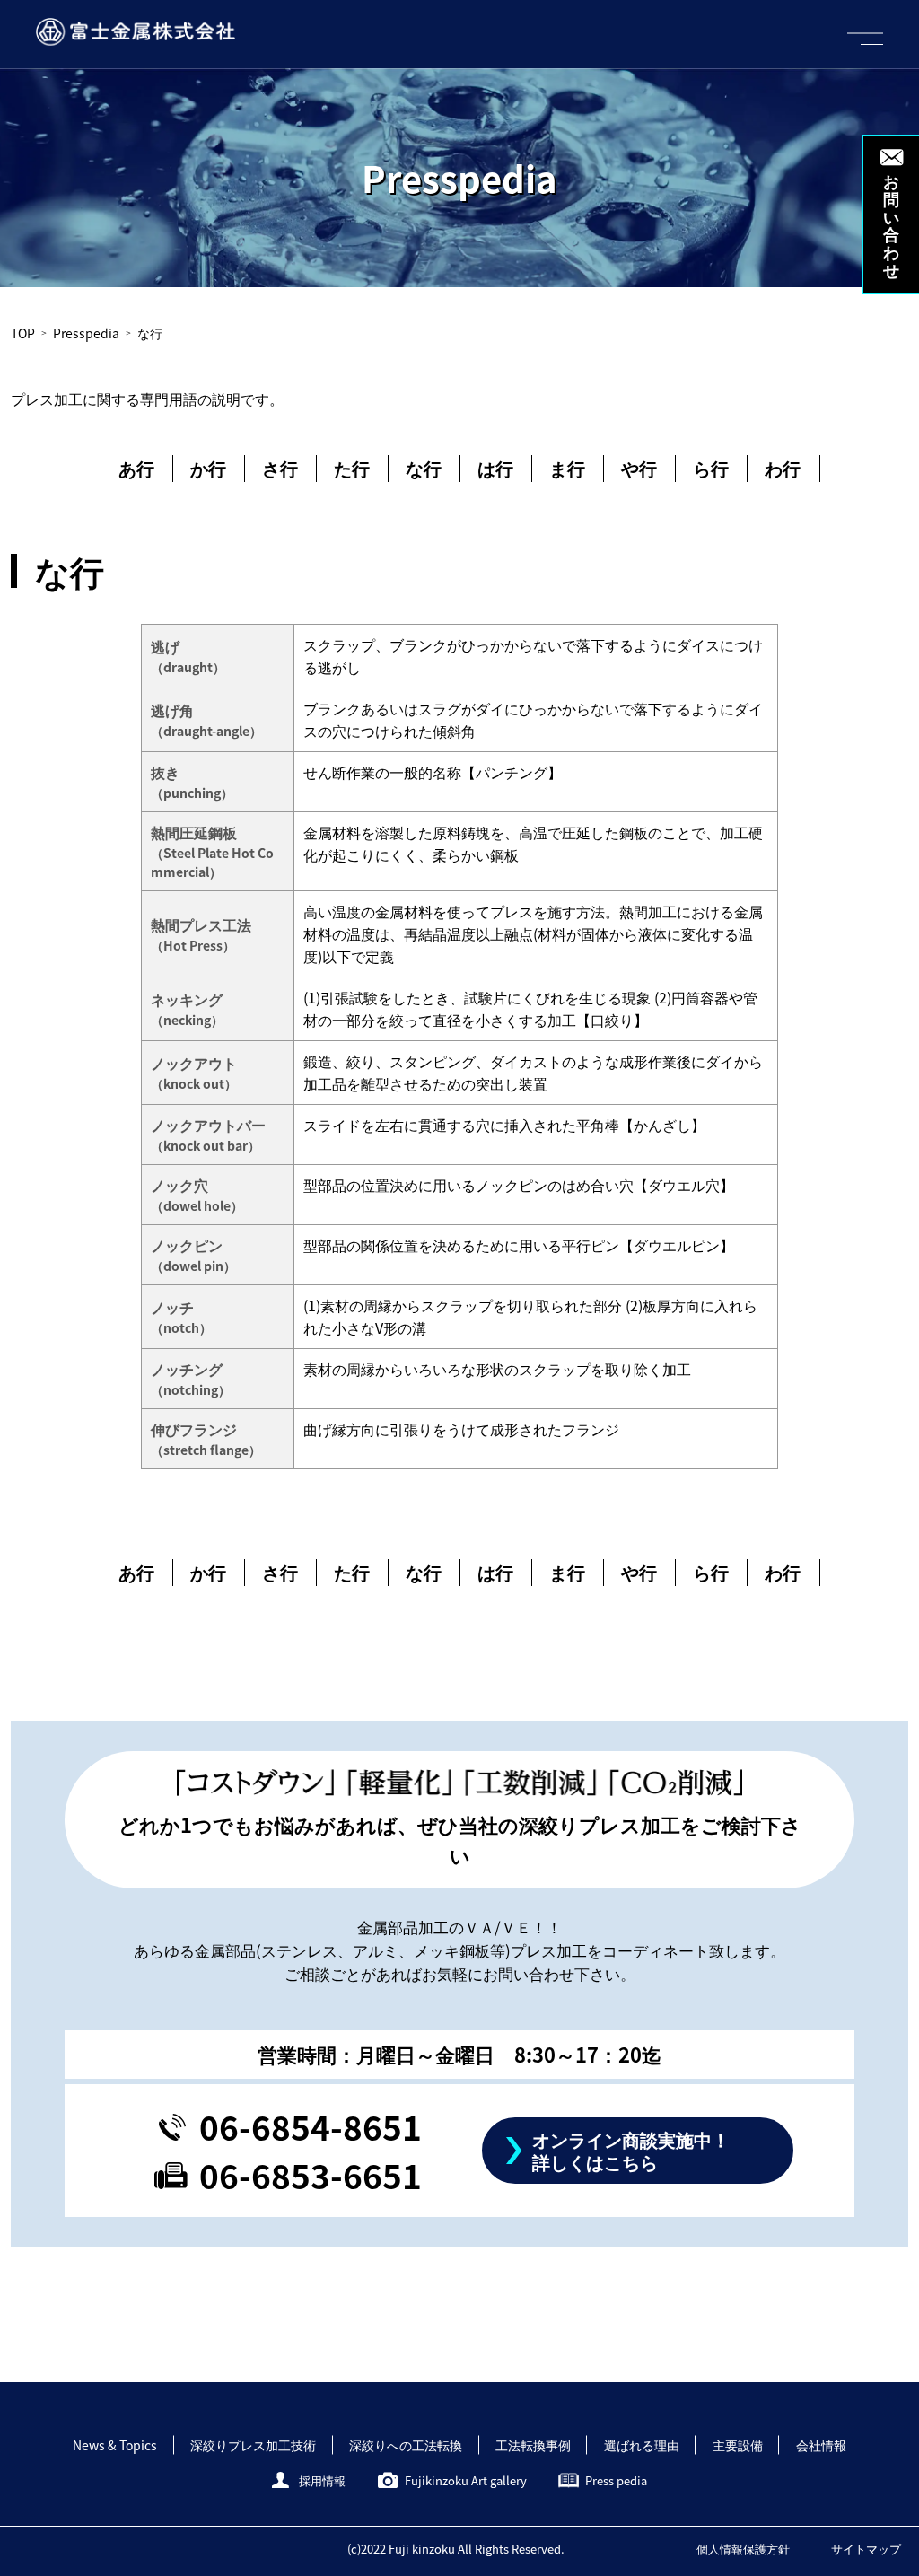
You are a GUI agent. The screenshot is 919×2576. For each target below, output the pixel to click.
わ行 (783, 468)
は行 (495, 468)
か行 (208, 468)
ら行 (711, 468)
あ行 (136, 468)
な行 (424, 468)
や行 (639, 468)
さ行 (280, 468)
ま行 (567, 468)
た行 (352, 468)
